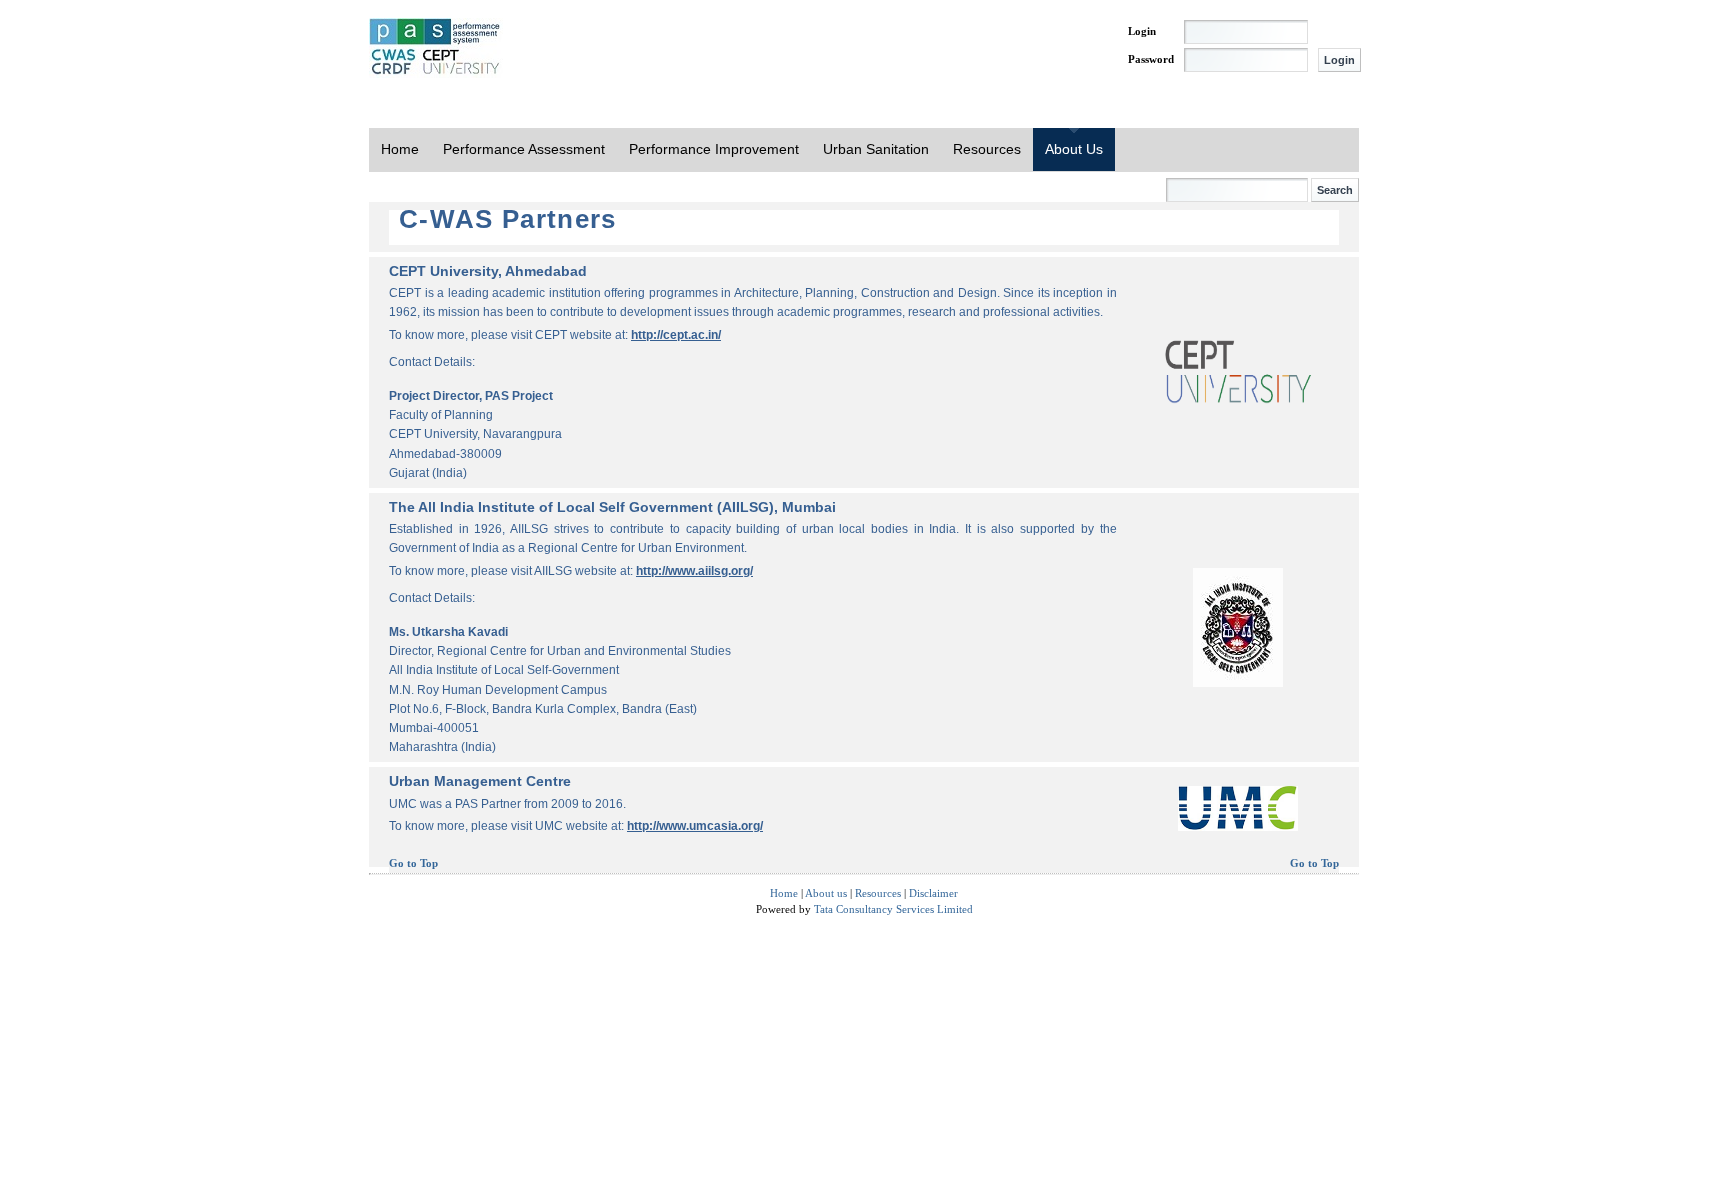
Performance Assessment (524, 149)
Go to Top (413, 863)
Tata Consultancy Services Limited (893, 909)
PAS (436, 48)
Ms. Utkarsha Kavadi (448, 632)
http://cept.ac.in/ (676, 335)
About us (826, 893)
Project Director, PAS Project (471, 396)
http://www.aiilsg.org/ (694, 571)
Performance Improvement (714, 149)
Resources (987, 149)
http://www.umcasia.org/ (695, 826)
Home (400, 149)
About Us (1074, 149)
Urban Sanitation (876, 149)
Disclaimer (933, 893)
